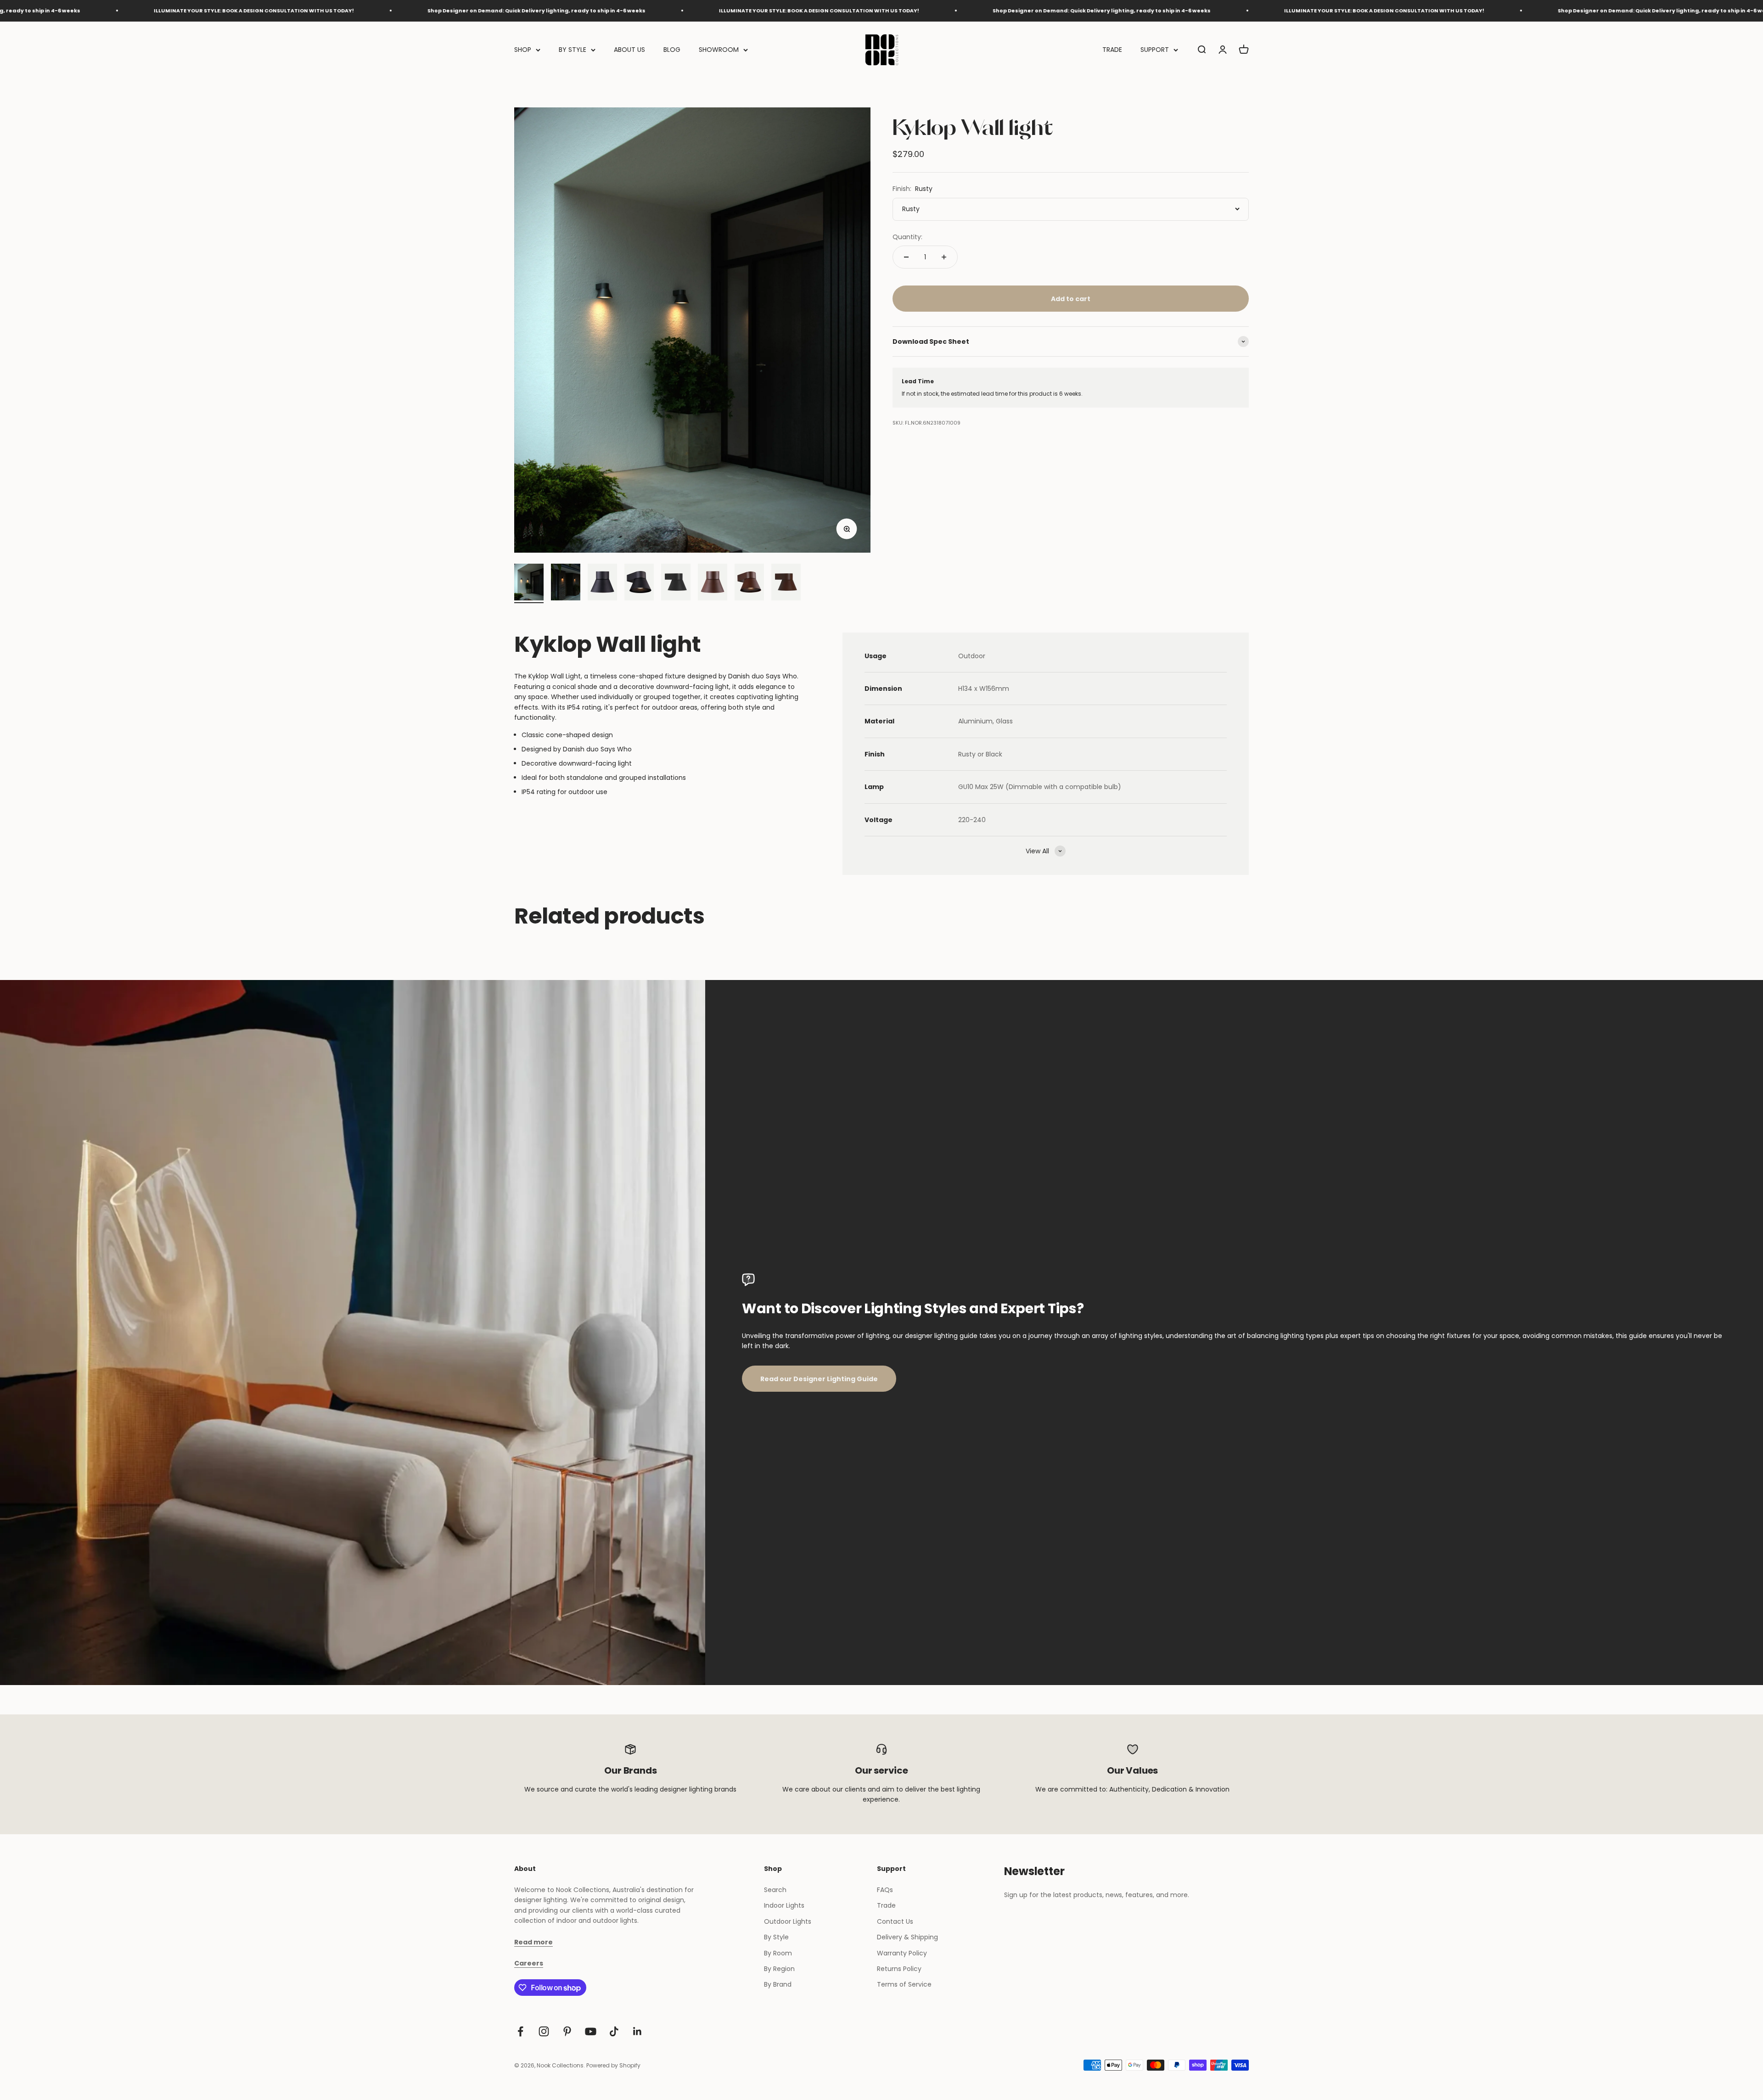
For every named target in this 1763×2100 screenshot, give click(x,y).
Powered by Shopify (613, 2065)
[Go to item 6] (713, 583)
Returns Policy (899, 1969)
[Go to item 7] (749, 583)
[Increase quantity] (944, 257)
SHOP (523, 50)
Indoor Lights (784, 1905)
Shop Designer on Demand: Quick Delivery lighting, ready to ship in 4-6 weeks (146, 11)
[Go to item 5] (676, 583)
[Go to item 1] (529, 583)
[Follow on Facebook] (520, 2031)
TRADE (1112, 50)
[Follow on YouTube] (591, 2031)
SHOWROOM (719, 50)
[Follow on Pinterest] (567, 2031)
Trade (886, 1905)
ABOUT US (629, 50)
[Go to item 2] (566, 583)
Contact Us (895, 1921)
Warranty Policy (902, 1953)
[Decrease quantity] (906, 257)
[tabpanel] (660, 734)
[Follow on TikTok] (614, 2031)
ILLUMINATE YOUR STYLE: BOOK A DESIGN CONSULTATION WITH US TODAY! (428, 11)
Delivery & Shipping (907, 1937)
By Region (779, 1969)
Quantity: (907, 237)
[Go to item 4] (639, 583)
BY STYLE (573, 50)
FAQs (885, 1890)
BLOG (672, 50)
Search (775, 1890)
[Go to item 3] (602, 583)
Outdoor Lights (788, 1921)
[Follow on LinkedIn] (637, 2031)
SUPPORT (1155, 50)
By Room (778, 1953)
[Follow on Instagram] (544, 2031)
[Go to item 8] (786, 583)
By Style (776, 1937)
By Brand (778, 1984)
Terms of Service (904, 1984)
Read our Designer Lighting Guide (819, 1379)
